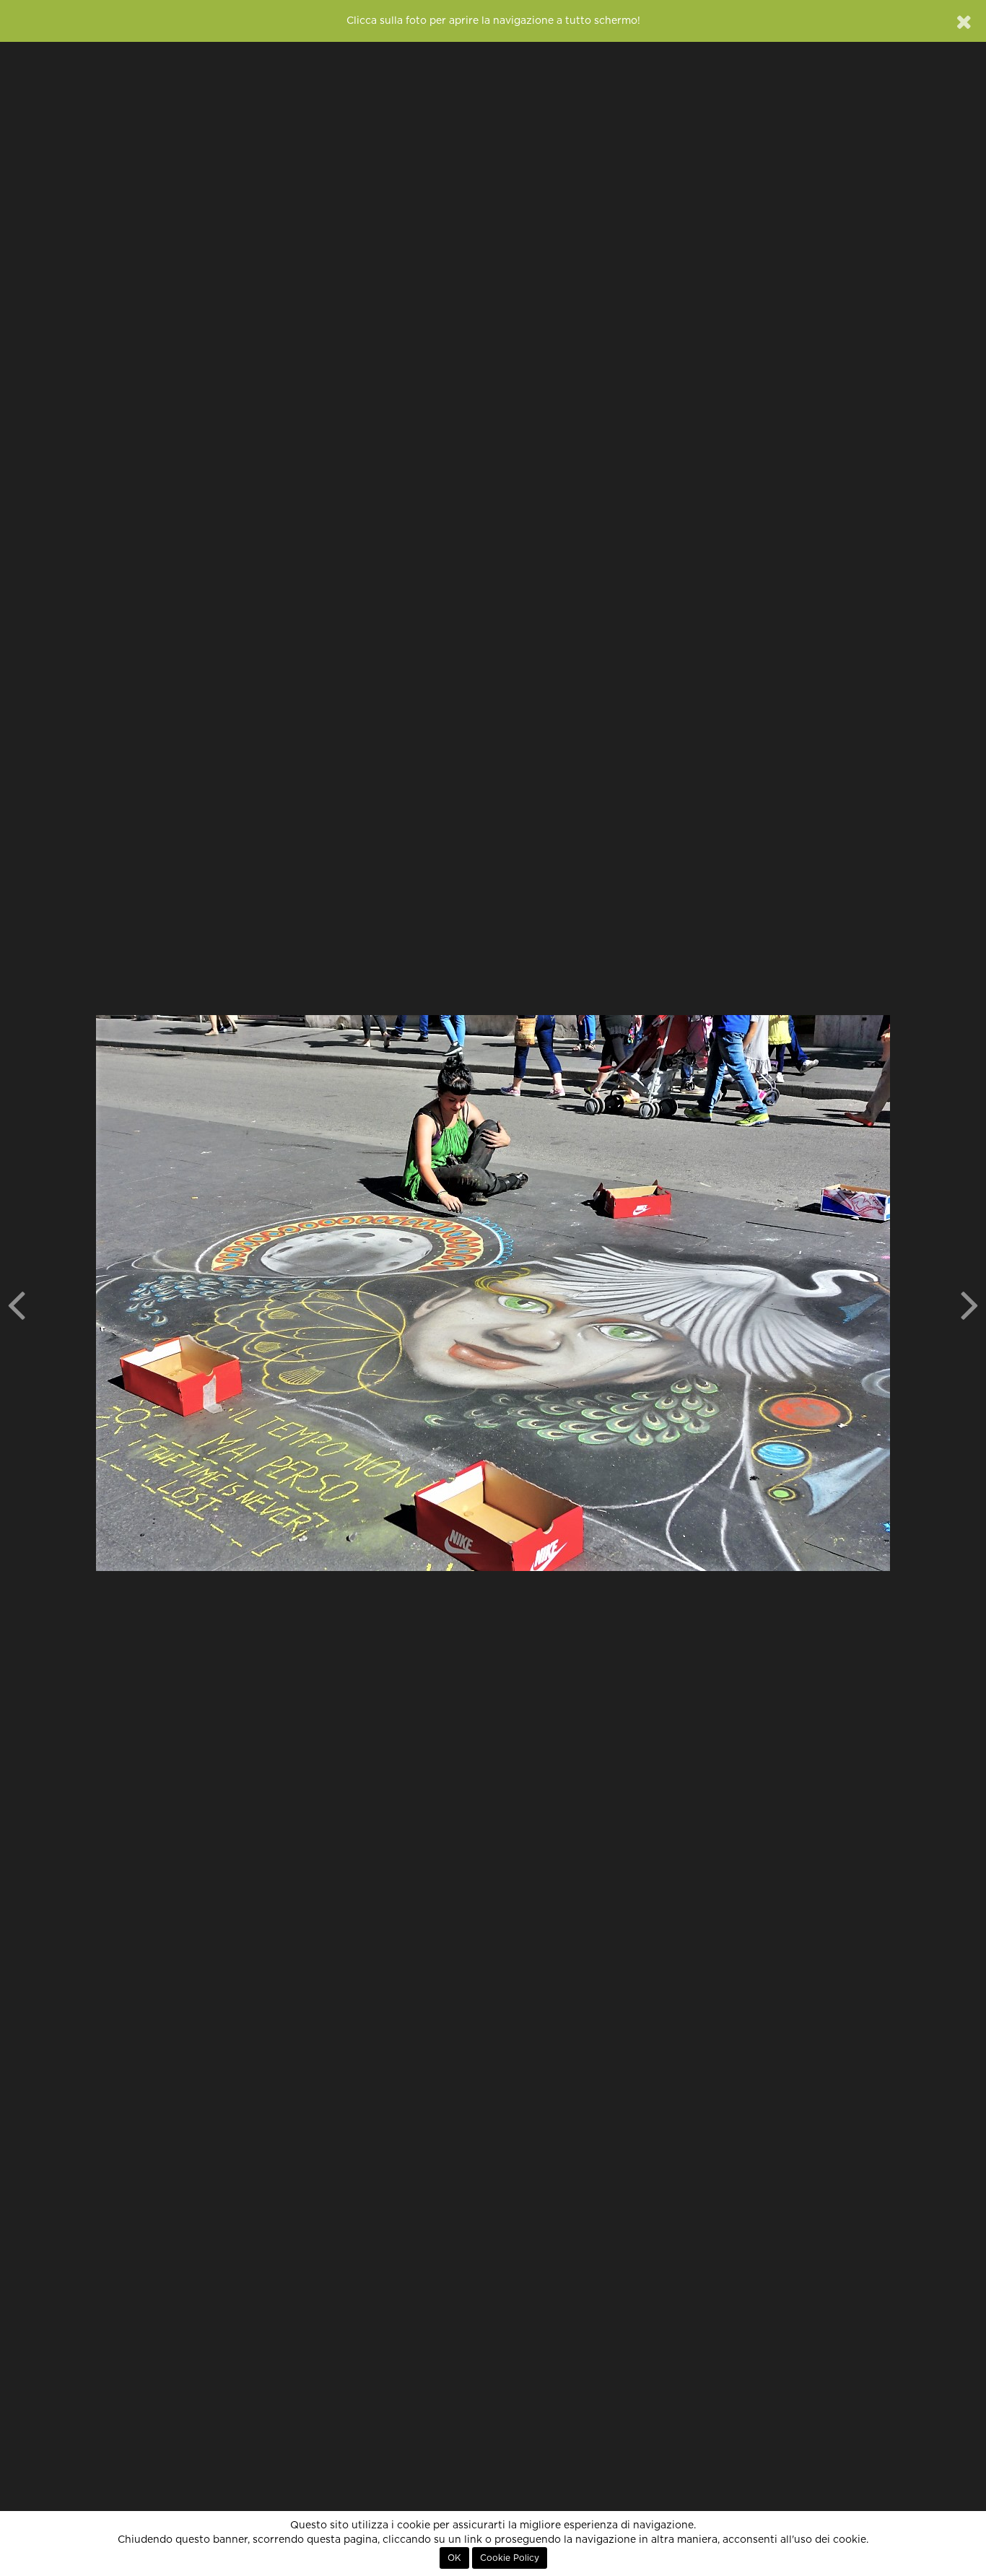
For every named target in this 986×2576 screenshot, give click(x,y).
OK (454, 2558)
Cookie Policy (510, 2558)
